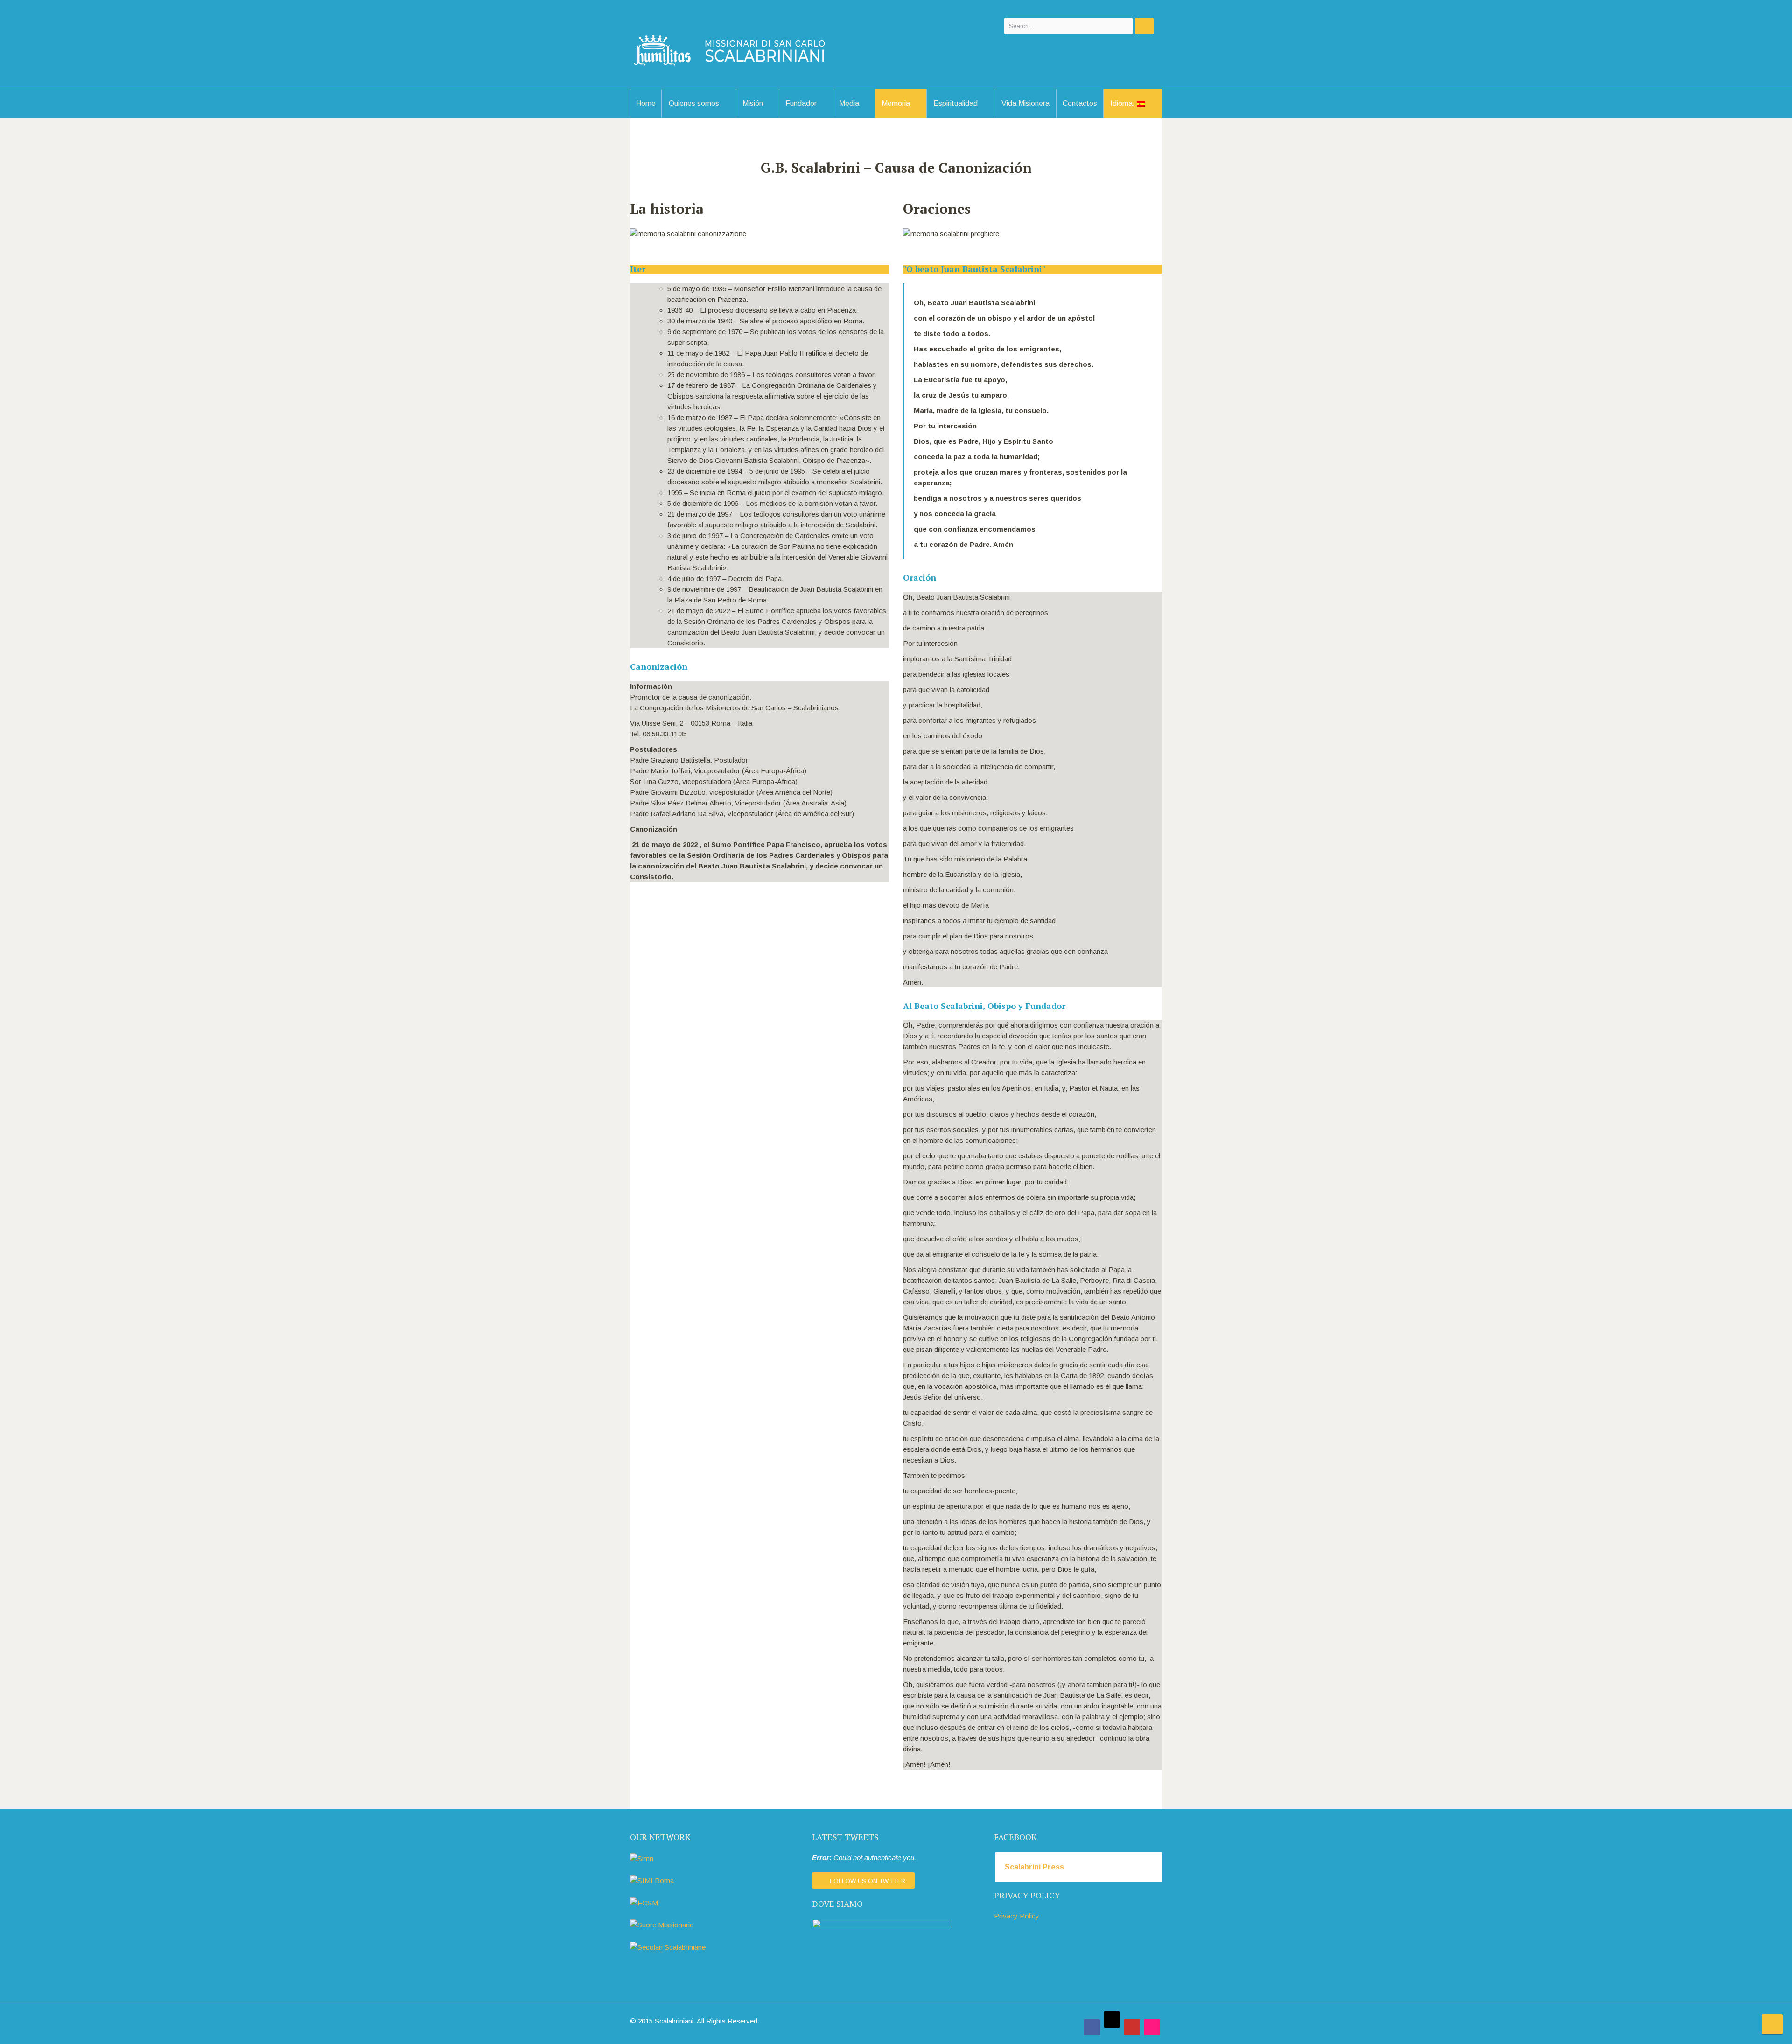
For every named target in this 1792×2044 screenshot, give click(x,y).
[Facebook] (1092, 2027)
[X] (1112, 2019)
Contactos (1080, 103)
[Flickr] (1152, 2027)
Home (646, 103)
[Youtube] (1132, 2027)
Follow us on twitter (868, 1881)
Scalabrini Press (1034, 1867)
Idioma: (1123, 103)
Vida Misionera (1025, 103)
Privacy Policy (1017, 1916)
